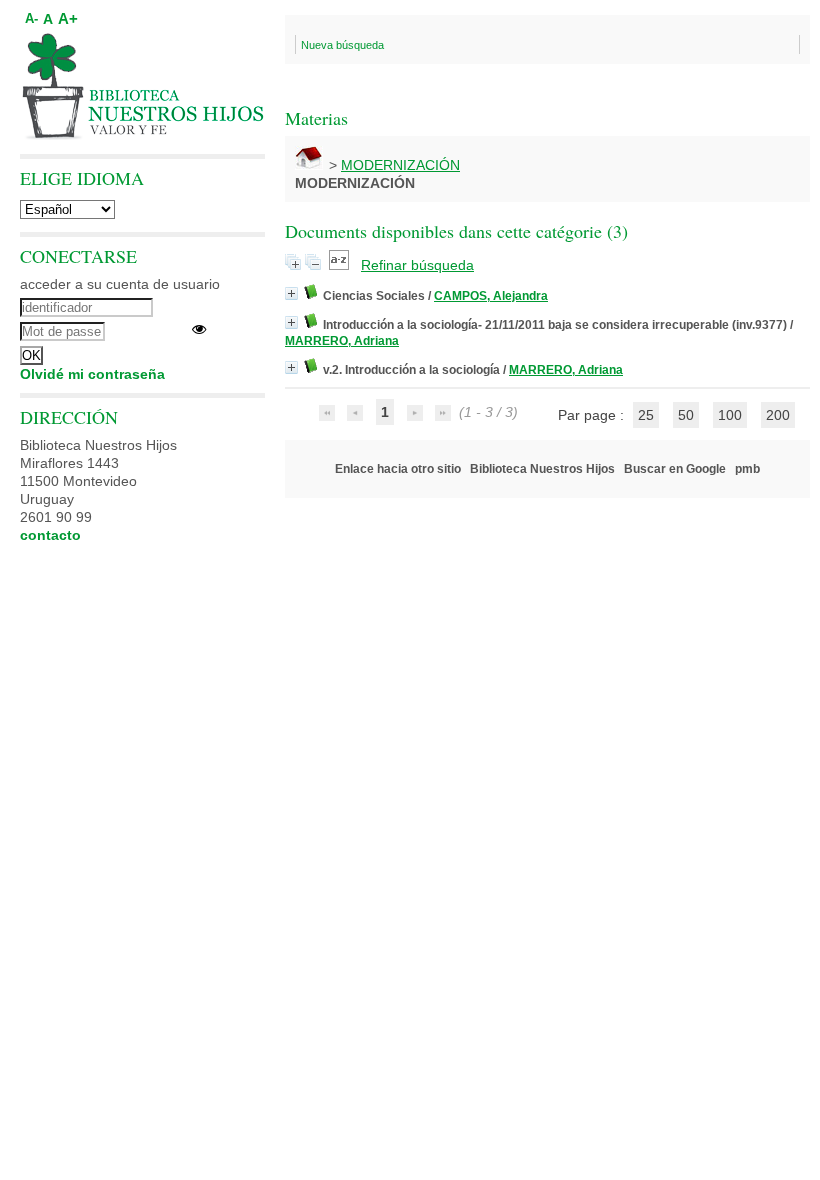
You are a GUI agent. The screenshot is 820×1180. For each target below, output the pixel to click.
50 (686, 415)
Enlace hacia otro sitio (398, 469)
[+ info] (291, 293)
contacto (50, 535)
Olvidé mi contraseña (92, 374)
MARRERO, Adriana (342, 341)
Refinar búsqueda (417, 265)
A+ (68, 18)
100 (730, 415)
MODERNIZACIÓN (400, 165)
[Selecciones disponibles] (341, 265)
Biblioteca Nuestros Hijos (542, 469)
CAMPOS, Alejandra (491, 296)
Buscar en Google (675, 469)
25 (646, 415)
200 (778, 415)
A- (31, 19)
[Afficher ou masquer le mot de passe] (199, 329)
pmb (747, 469)
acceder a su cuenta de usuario (120, 284)
